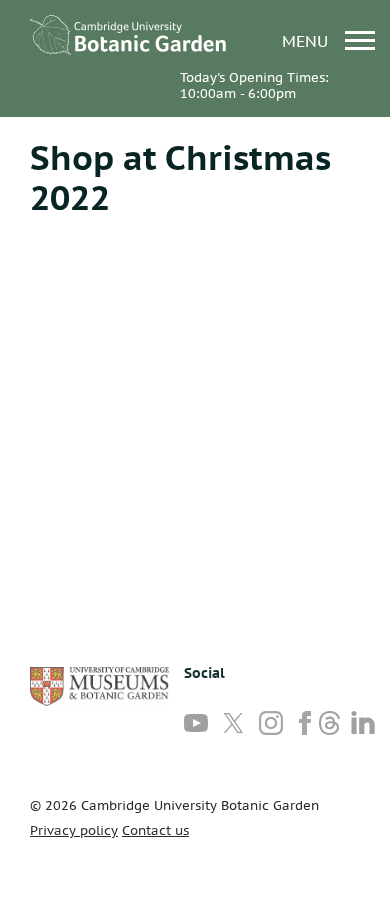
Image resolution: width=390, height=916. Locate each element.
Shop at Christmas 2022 (180, 177)
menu (307, 40)
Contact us (155, 830)
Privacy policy (74, 830)
